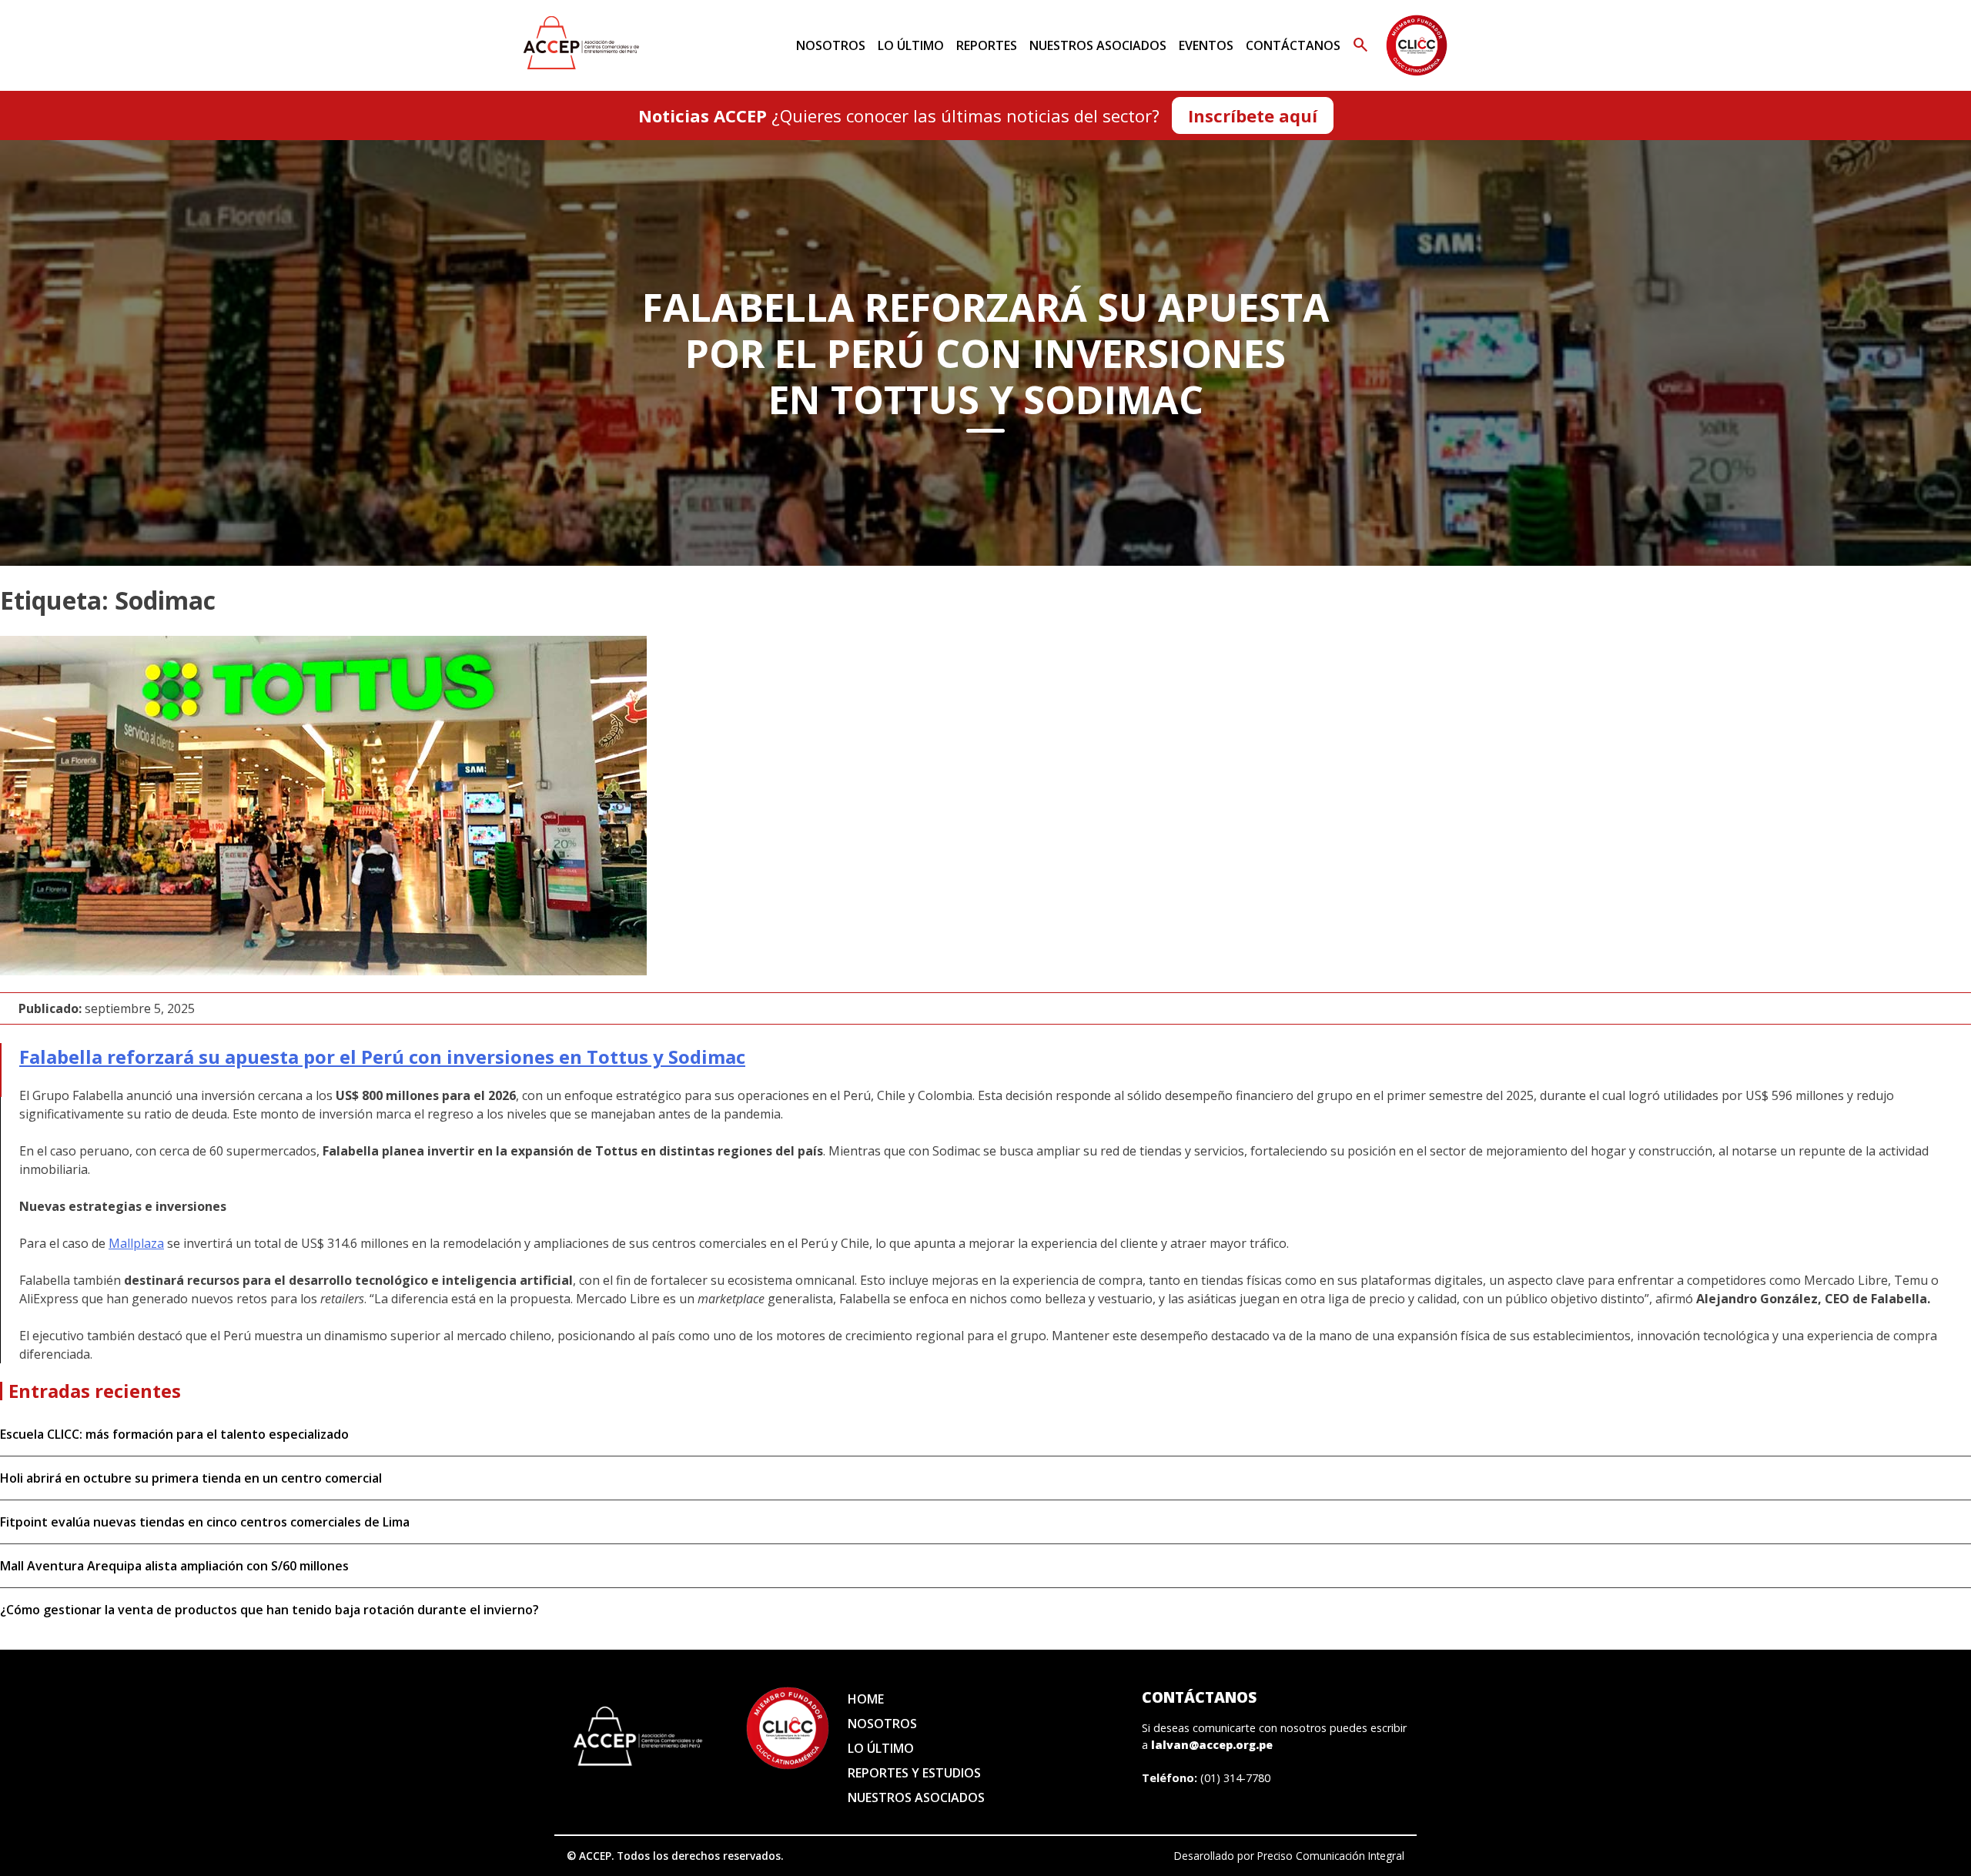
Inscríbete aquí (1253, 115)
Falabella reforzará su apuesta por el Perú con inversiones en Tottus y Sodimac (382, 1057)
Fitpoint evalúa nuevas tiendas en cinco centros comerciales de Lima (205, 1522)
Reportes (987, 45)
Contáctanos (1293, 45)
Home (866, 1699)
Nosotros (831, 45)
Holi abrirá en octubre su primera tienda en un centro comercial (191, 1478)
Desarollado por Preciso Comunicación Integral (1289, 1856)
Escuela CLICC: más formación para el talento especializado (174, 1434)
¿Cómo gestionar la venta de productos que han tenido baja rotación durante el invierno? (269, 1610)
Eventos (1206, 45)
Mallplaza (136, 1243)
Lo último (911, 45)
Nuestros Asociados (1098, 45)
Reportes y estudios (914, 1773)
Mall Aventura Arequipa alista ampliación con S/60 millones (174, 1566)
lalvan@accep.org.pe (1212, 1745)
